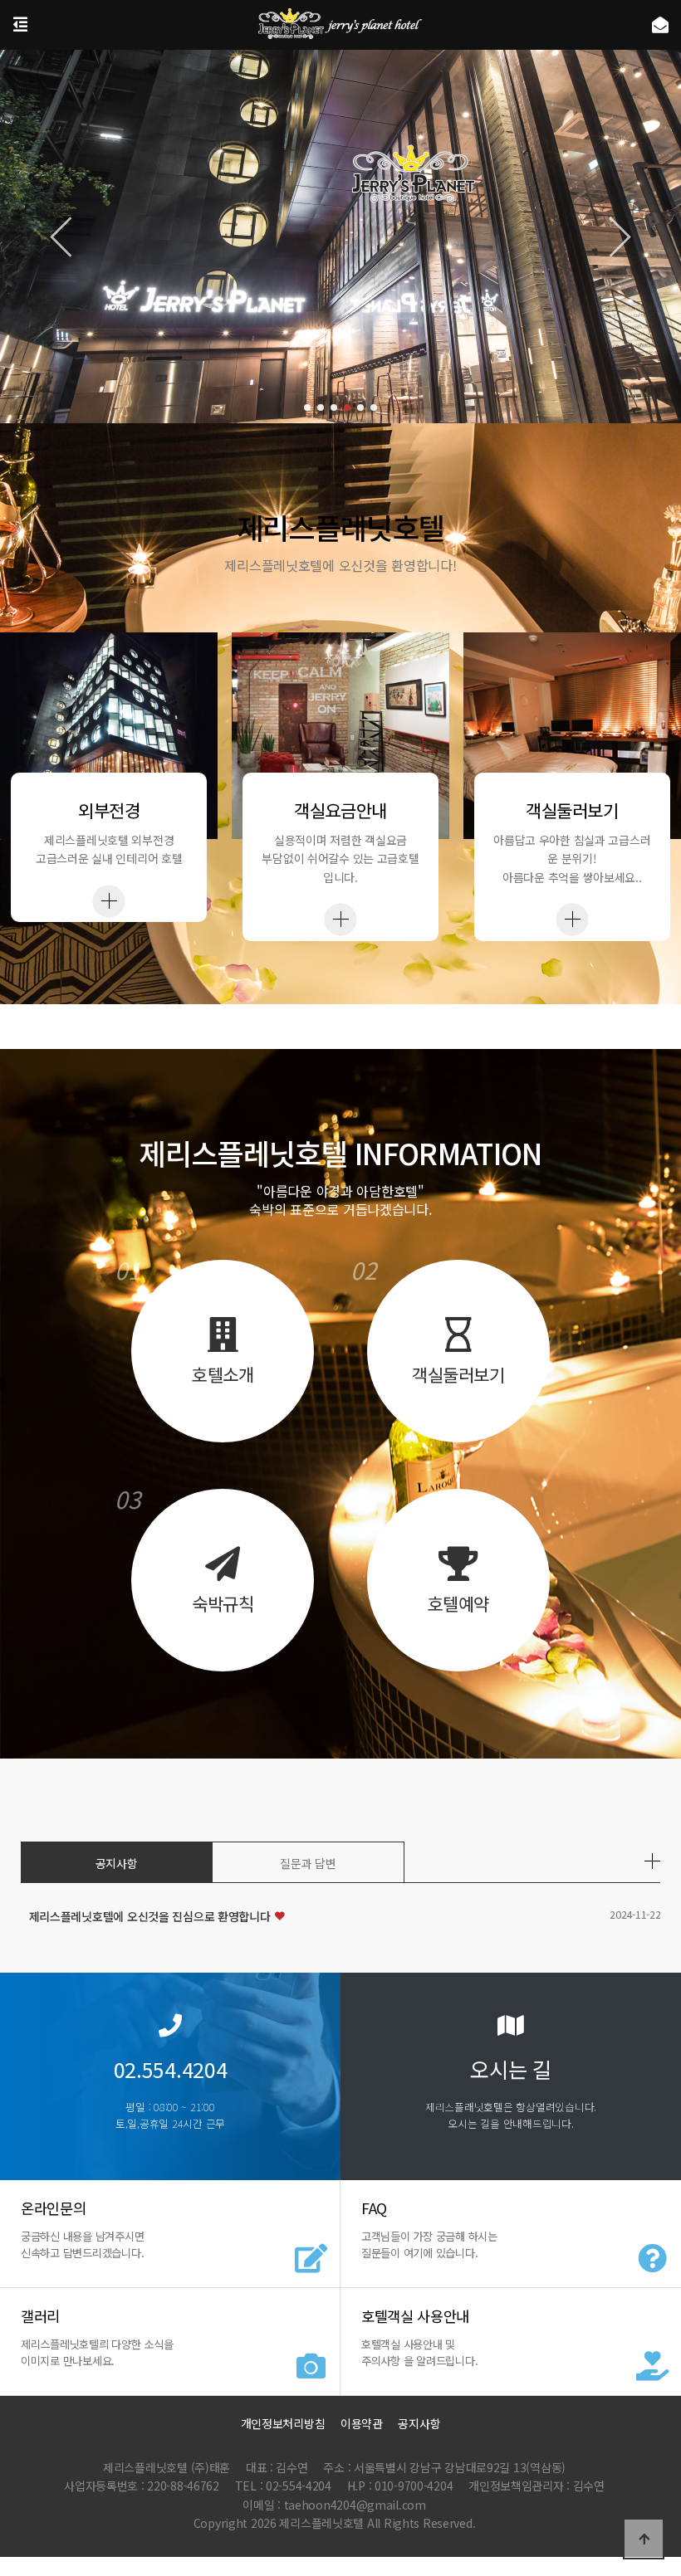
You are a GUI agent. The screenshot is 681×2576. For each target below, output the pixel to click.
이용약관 (362, 2423)
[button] (307, 407)
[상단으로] (644, 2539)
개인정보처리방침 (283, 2423)
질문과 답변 (308, 1863)
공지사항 (117, 1863)
